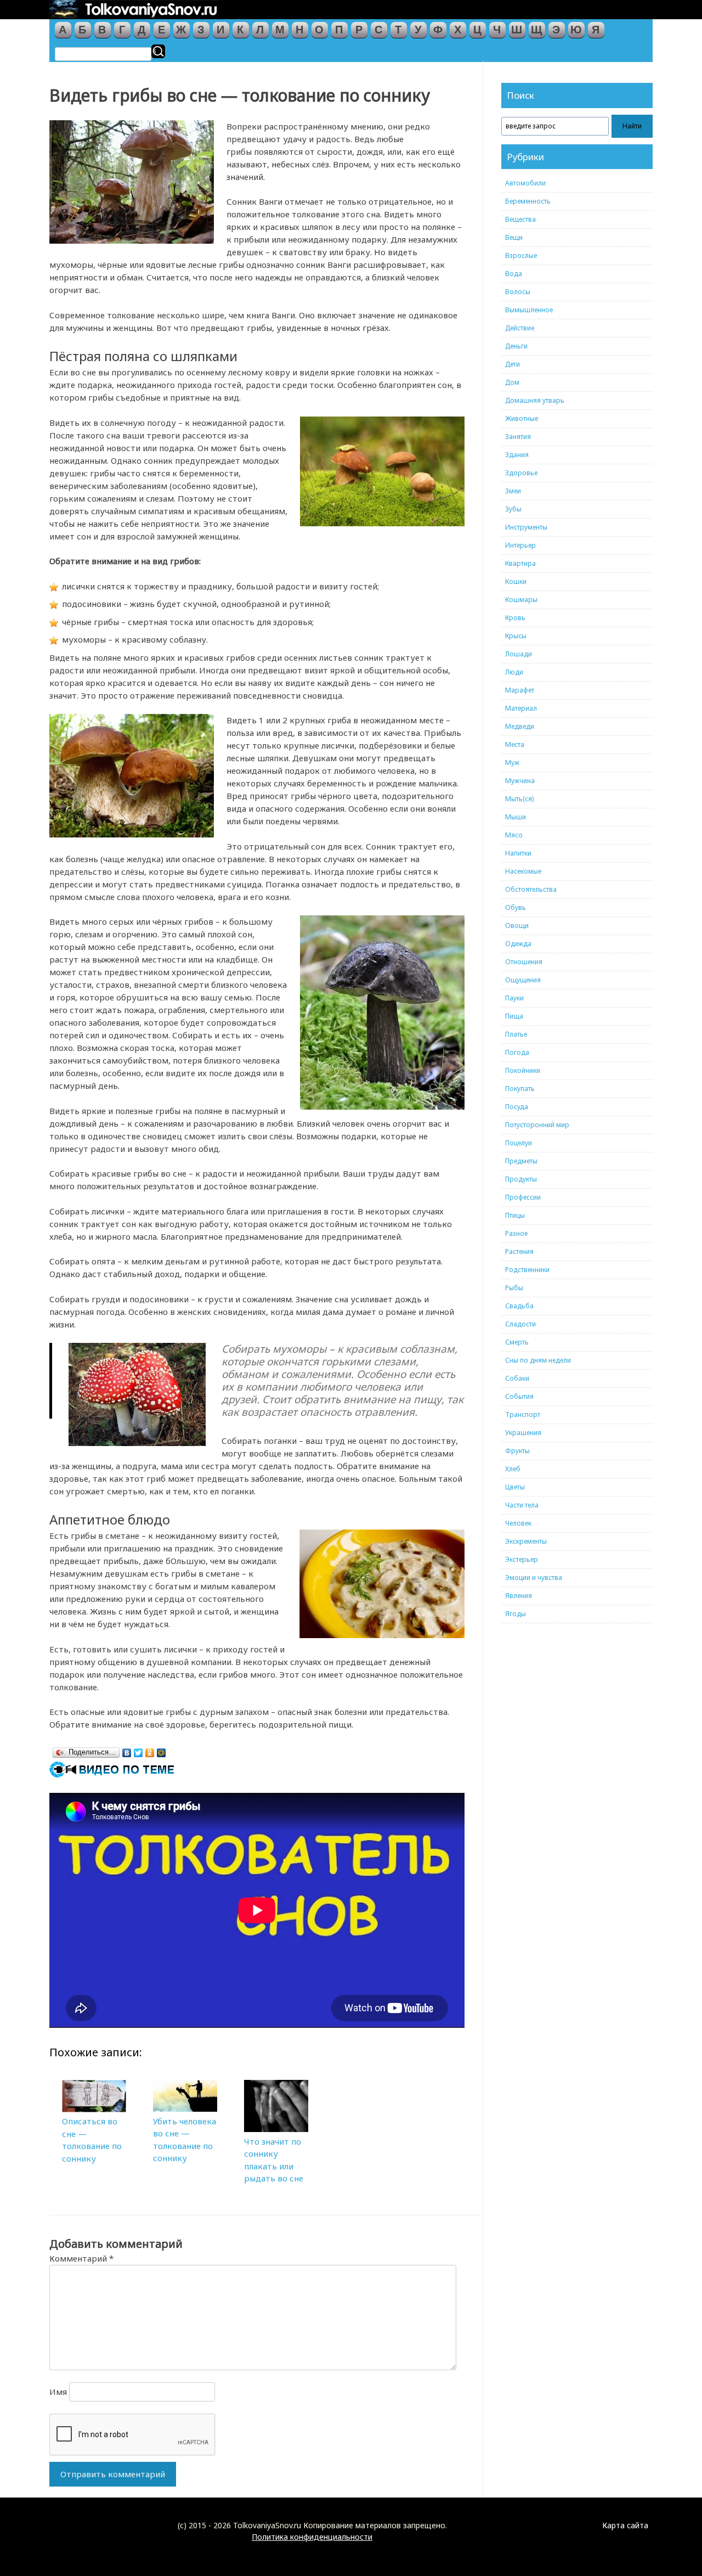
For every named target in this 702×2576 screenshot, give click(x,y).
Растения (519, 1252)
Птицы (515, 1215)
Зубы (513, 509)
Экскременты (526, 1541)
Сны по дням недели (538, 1360)
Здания (517, 455)
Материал (521, 708)
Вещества (520, 219)
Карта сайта (625, 2525)
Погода (517, 1052)
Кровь (515, 618)
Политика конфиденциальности (312, 2537)
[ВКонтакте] (127, 1750)
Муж (512, 763)
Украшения (523, 1433)
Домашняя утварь (535, 400)
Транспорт (523, 1414)
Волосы (518, 292)
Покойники (523, 1070)
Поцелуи (519, 1143)
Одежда (518, 944)
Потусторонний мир (537, 1125)
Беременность (528, 201)
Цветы (515, 1487)
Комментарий (81, 2258)
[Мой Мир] (162, 1750)
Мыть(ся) (519, 799)
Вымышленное (529, 310)
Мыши (516, 817)
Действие (520, 328)
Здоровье (521, 473)
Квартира (520, 563)
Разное (516, 1233)
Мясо (514, 835)
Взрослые (521, 255)
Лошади (519, 654)
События (519, 1396)
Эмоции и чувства (534, 1577)
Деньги (516, 346)
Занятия (518, 437)
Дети (513, 364)
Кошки (516, 581)
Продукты (521, 1179)
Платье (516, 1034)
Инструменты (526, 527)
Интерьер (520, 545)
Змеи (513, 491)
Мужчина (520, 781)
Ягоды (516, 1614)
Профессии (523, 1197)
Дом (512, 382)
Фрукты (517, 1451)
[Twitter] (138, 1750)
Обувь (516, 907)
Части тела (522, 1505)
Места (515, 744)
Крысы (516, 636)
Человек (518, 1523)
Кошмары (521, 600)
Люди (514, 672)
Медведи (520, 726)
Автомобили (525, 183)
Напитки (518, 853)
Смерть (517, 1342)
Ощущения (523, 980)
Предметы (521, 1161)
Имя (58, 2392)
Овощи (517, 926)
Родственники (527, 1270)
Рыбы (514, 1288)
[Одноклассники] (150, 1750)
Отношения (524, 962)
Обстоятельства (531, 889)
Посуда (517, 1107)
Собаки (517, 1378)
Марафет (520, 690)
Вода (514, 274)
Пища (514, 1016)
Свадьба (519, 1306)
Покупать (520, 1089)
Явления (519, 1596)
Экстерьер (522, 1559)
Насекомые (523, 871)
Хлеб (513, 1469)
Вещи (514, 237)
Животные (522, 418)
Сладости (520, 1324)
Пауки (514, 998)
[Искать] (158, 51)
